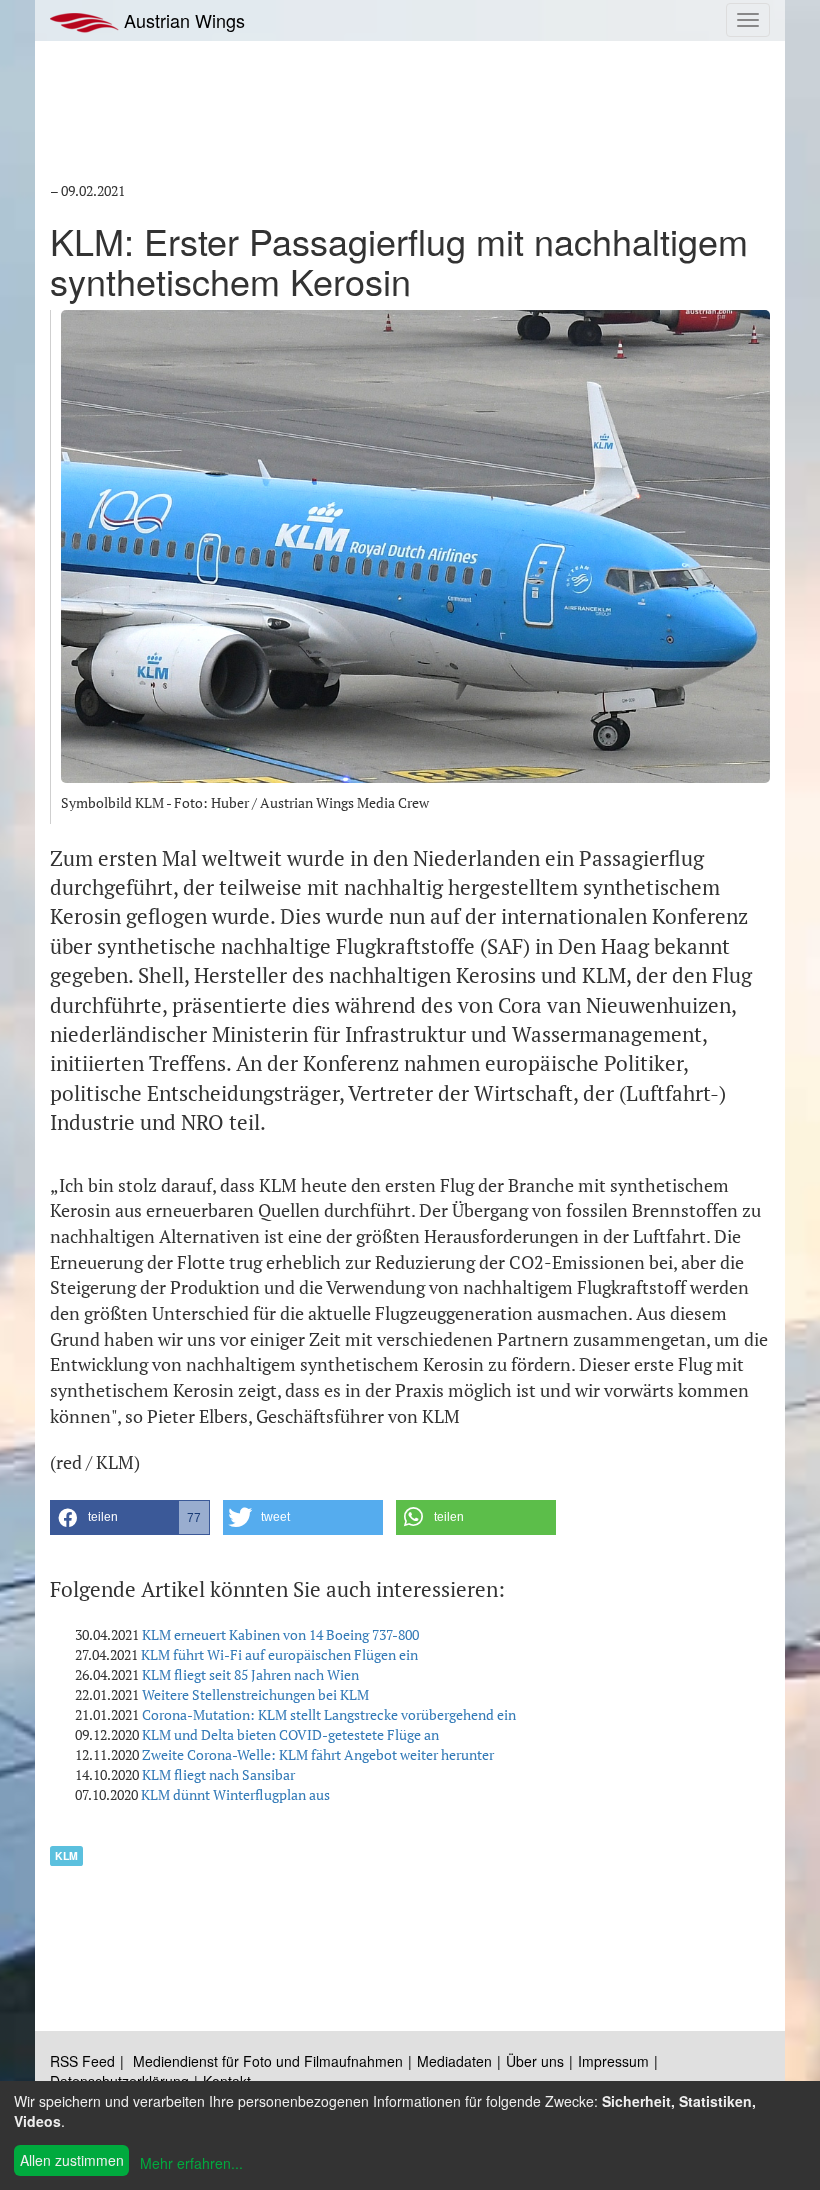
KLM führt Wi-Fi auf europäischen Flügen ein (279, 1654)
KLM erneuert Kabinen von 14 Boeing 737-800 (280, 1634)
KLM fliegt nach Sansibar (218, 1774)
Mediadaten (454, 2061)
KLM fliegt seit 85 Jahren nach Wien (250, 1674)
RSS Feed (82, 2061)
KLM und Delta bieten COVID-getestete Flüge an (290, 1734)
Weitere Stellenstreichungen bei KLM (255, 1694)
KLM (66, 1855)
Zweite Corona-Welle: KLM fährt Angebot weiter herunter (318, 1754)
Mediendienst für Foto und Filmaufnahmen (268, 2061)
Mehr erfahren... (191, 2163)
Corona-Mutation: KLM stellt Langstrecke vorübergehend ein (329, 1714)
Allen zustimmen (72, 2160)
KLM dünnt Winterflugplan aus (235, 1794)
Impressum (613, 2061)
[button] (130, 1517)
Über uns (535, 2061)
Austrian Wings (182, 20)
